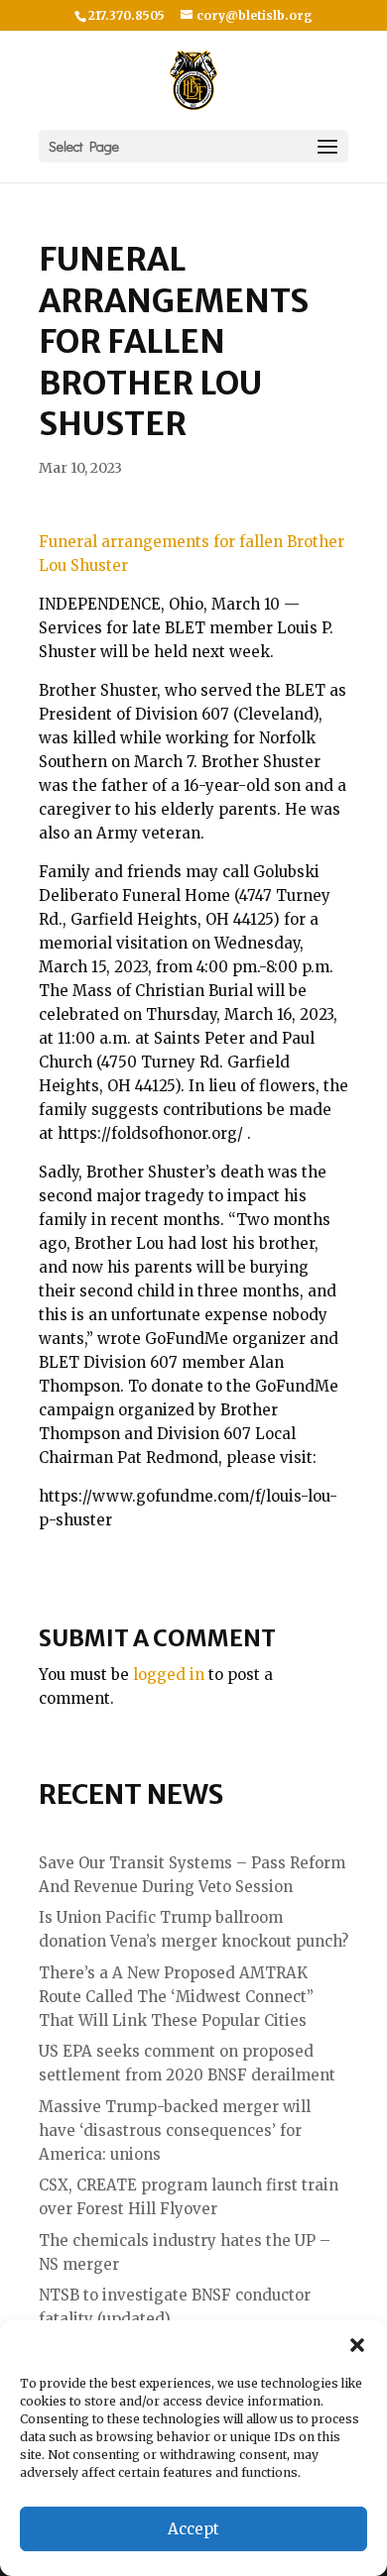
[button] (357, 2345)
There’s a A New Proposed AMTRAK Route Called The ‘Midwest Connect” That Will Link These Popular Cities (176, 1997)
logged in (169, 1675)
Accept (193, 2529)
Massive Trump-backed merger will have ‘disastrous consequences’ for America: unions (175, 2130)
